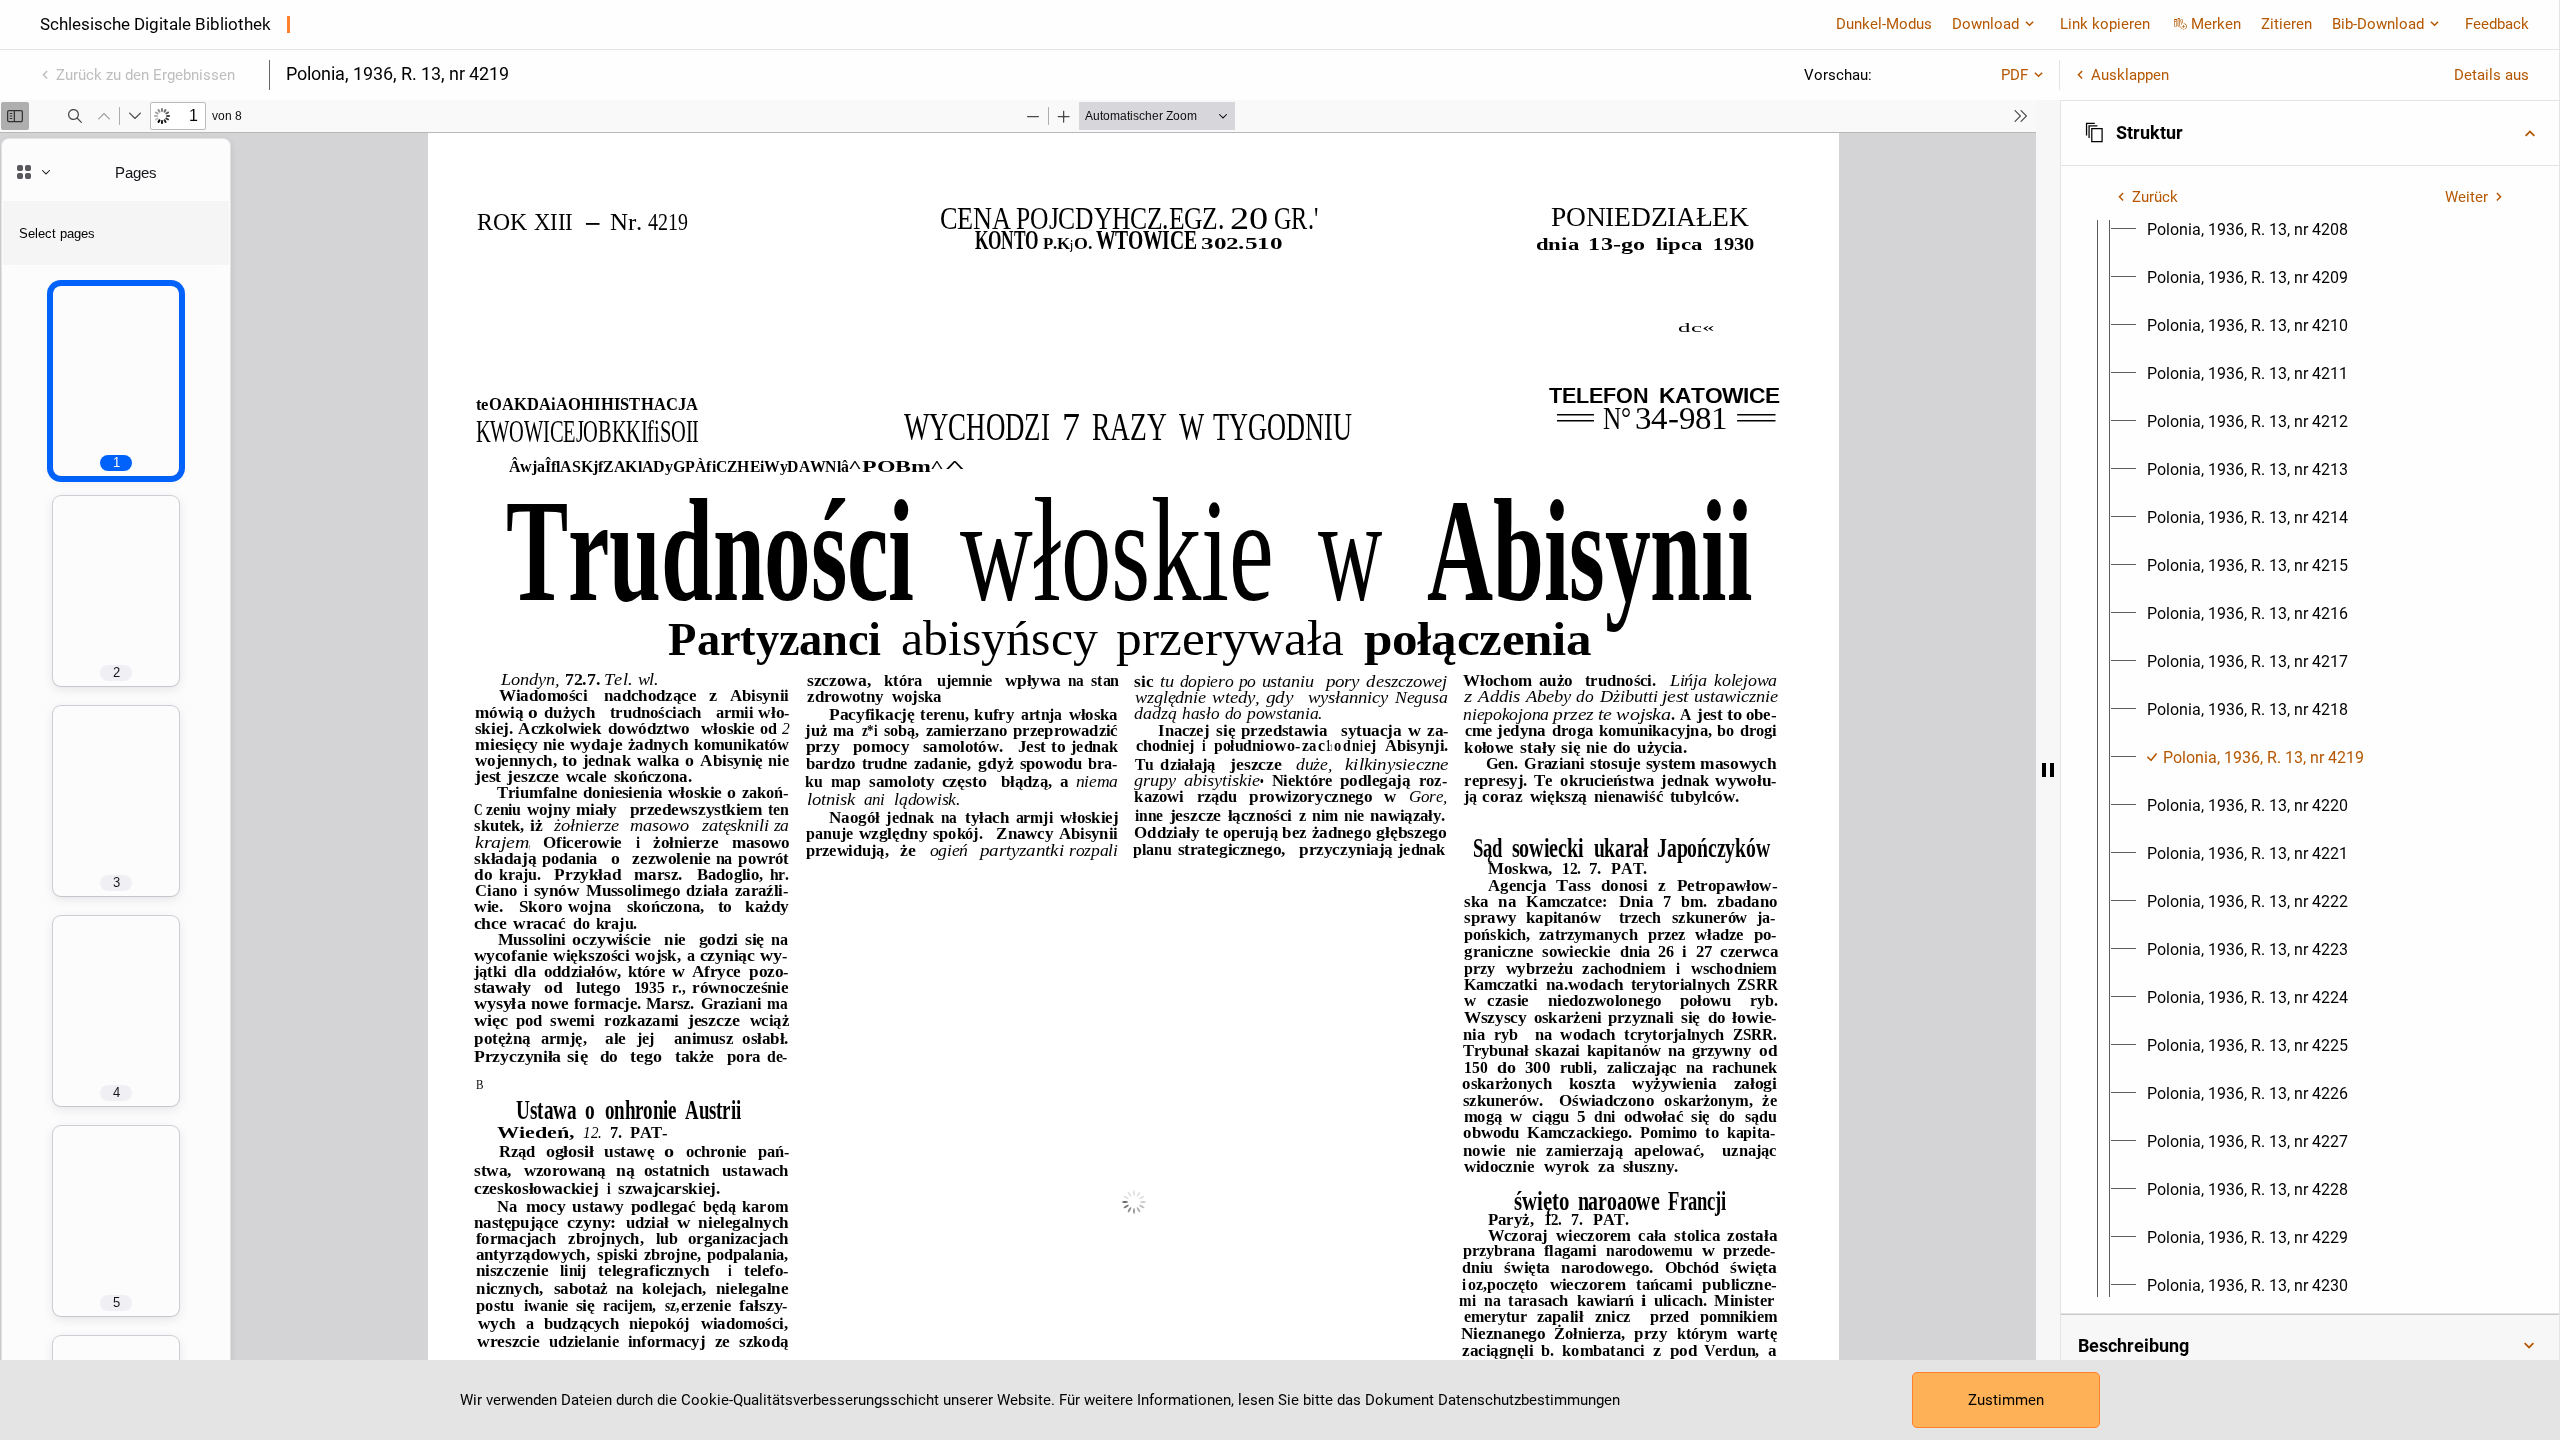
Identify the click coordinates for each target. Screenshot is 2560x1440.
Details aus (2491, 75)
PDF (2014, 75)
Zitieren (2286, 24)
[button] (2310, 133)
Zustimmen (2006, 1400)
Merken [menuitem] (2216, 24)
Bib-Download (2378, 24)
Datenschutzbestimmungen (1529, 1400)
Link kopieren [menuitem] (2105, 24)
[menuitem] (2247, 230)
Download (1985, 24)
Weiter (2466, 197)
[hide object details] (2048, 770)
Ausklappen (2130, 75)
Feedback (2497, 24)
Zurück (2155, 197)
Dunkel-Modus (1884, 24)
